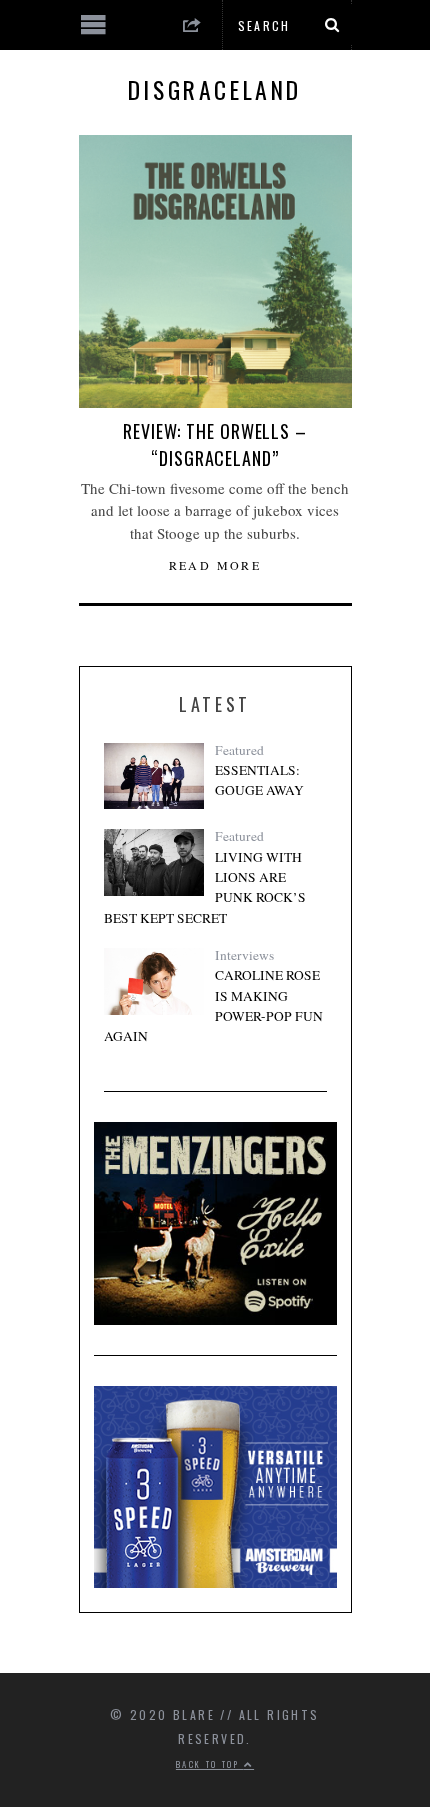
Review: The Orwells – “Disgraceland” (215, 444)
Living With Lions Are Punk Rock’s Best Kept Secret (205, 887)
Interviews (244, 955)
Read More (215, 565)
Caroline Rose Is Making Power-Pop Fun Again (213, 1005)
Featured (239, 750)
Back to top (210, 1764)
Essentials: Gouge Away (259, 780)
